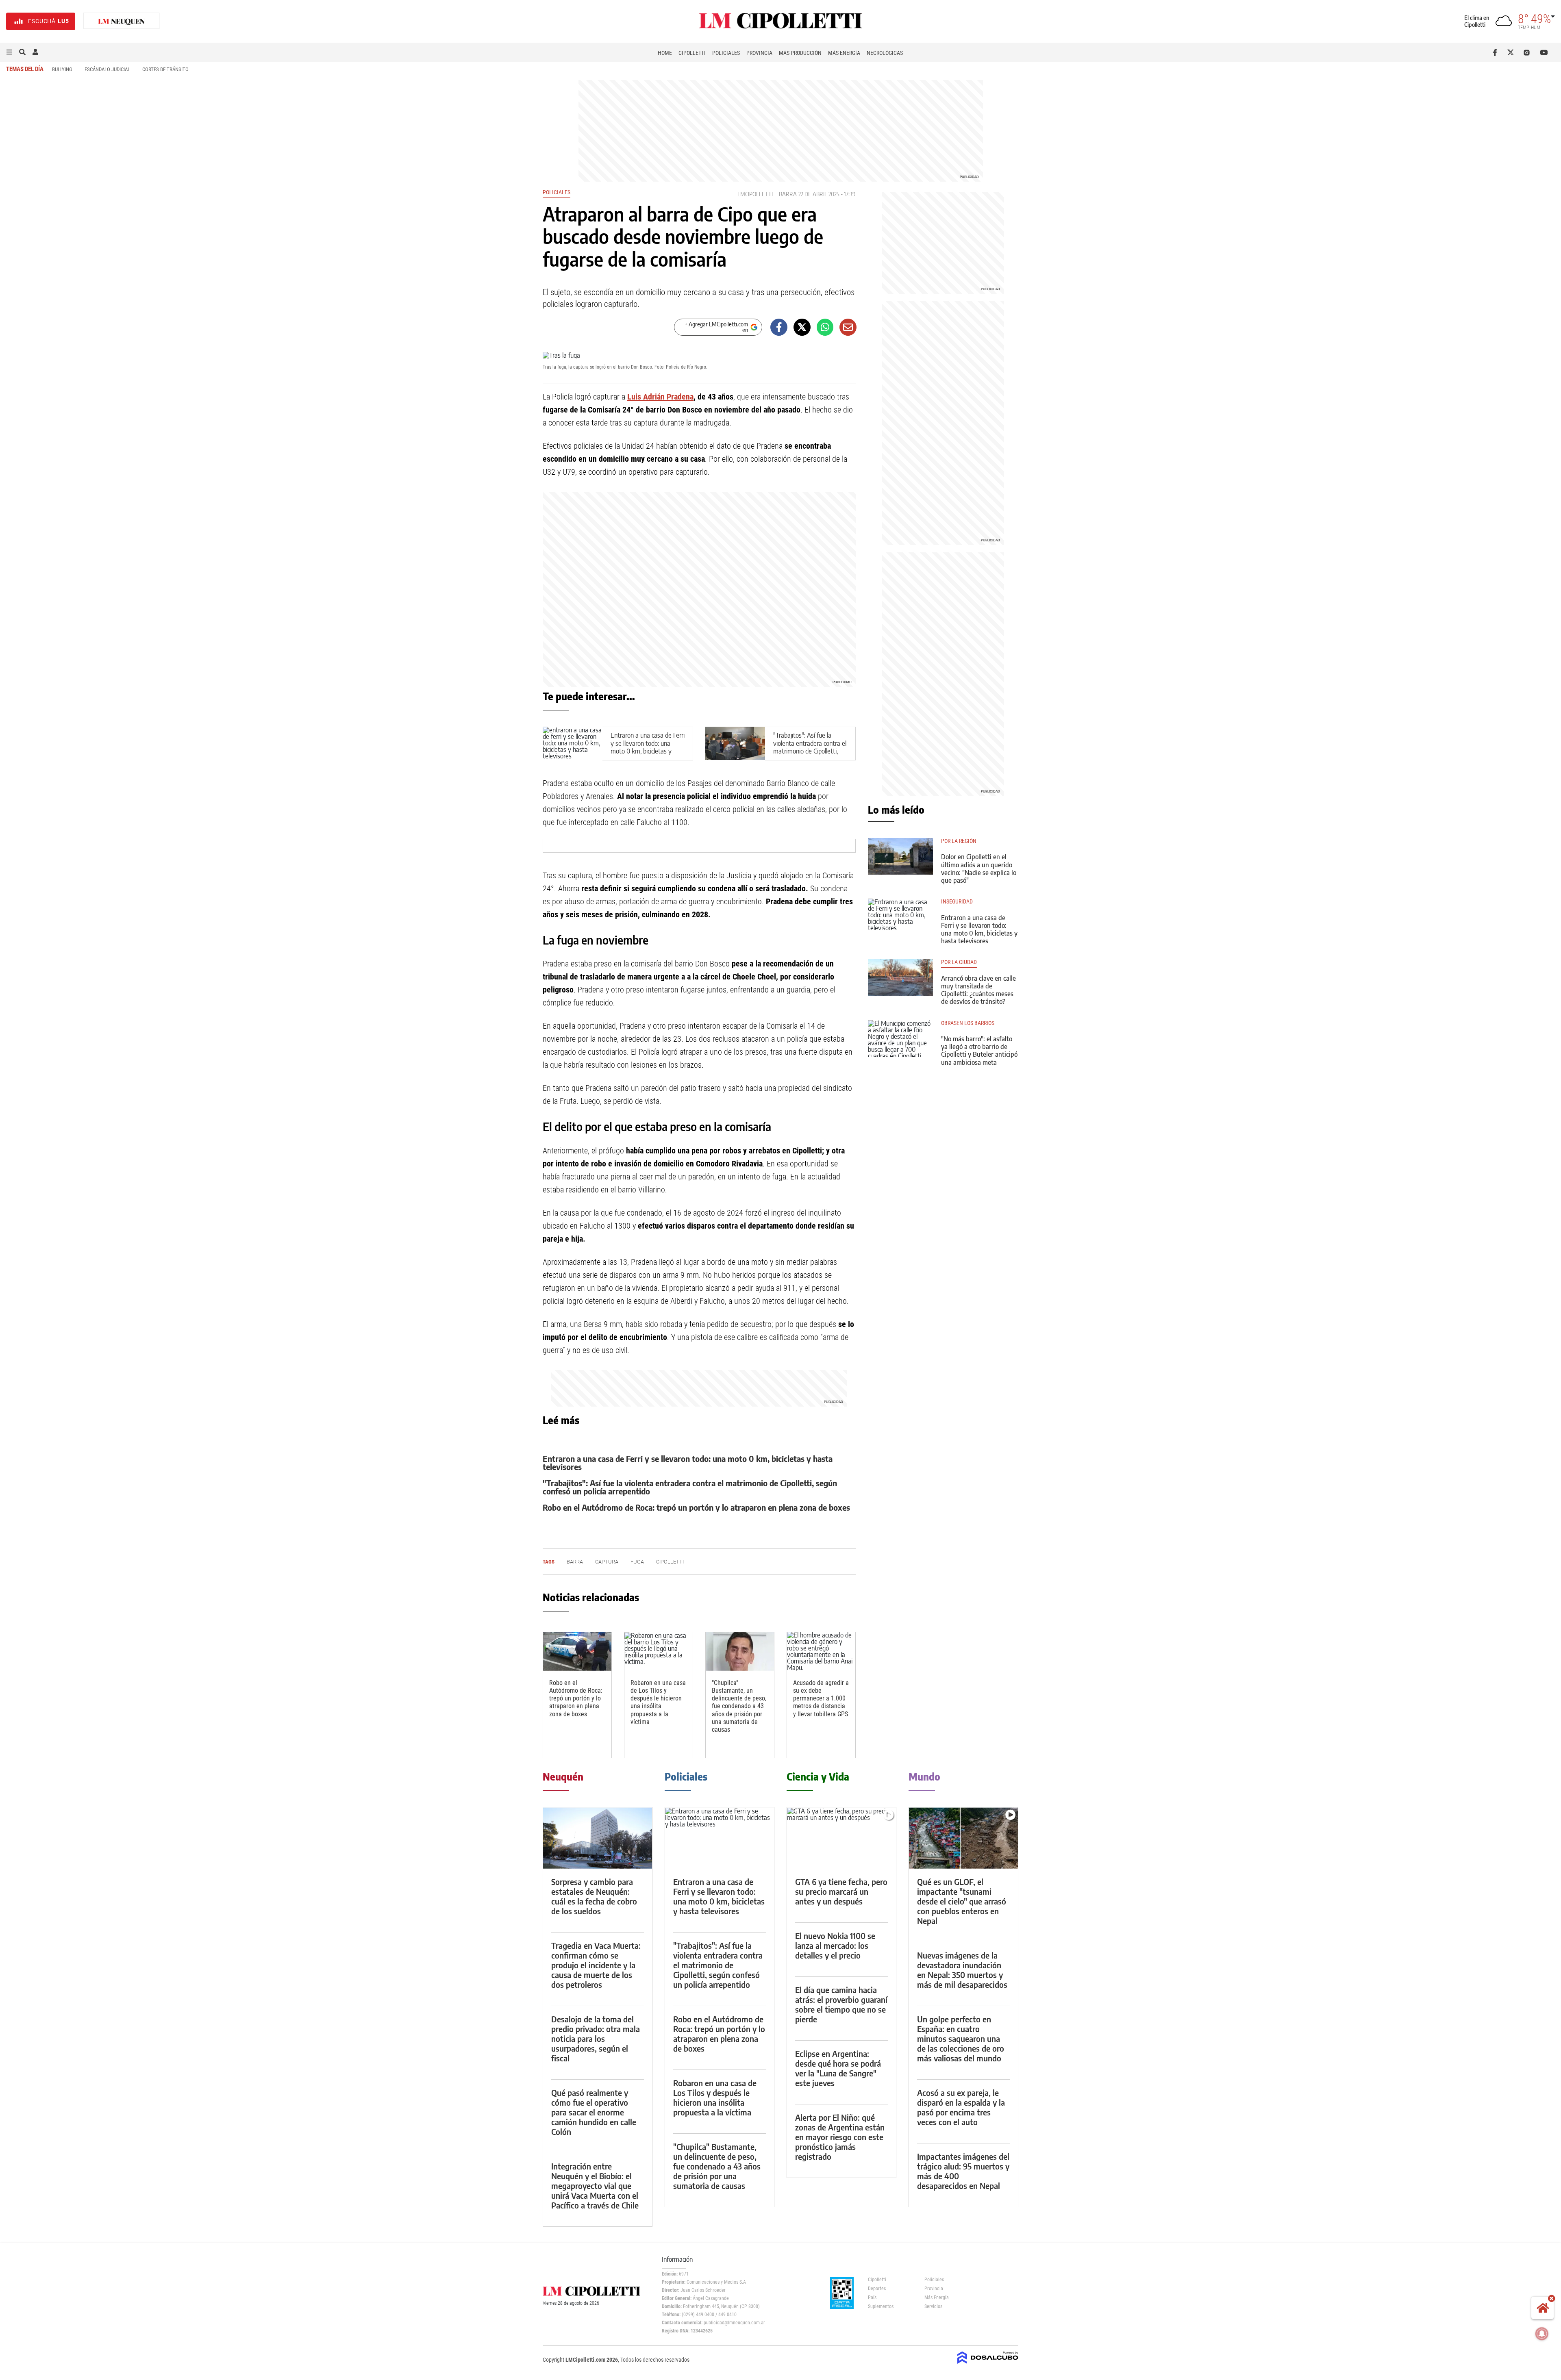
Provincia (759, 53)
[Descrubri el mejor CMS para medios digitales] (988, 2365)
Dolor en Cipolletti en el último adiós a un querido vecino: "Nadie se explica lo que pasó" (979, 869)
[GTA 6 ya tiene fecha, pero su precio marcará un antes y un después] (841, 1838)
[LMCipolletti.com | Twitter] (1512, 52)
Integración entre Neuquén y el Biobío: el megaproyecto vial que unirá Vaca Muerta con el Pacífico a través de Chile (595, 2186)
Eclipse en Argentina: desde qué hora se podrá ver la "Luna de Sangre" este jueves (838, 2068)
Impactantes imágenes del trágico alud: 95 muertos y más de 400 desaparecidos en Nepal (963, 2171)
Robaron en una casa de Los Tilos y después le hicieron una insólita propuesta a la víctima (658, 1702)
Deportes (877, 2289)
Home (665, 53)
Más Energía (844, 53)
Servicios (933, 2306)
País (872, 2297)
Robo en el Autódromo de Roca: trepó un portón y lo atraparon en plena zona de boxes (696, 1507)
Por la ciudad (959, 962)
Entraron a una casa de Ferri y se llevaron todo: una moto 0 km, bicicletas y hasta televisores (648, 747)
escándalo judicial (107, 69)
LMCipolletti (755, 194)
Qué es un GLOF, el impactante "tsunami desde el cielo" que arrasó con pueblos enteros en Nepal (962, 1901)
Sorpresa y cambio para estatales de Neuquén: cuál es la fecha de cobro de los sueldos (594, 1896)
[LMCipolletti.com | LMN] (122, 21)
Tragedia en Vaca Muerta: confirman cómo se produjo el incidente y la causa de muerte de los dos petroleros (596, 1965)
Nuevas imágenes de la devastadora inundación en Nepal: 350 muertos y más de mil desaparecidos (962, 1970)
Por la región (959, 841)
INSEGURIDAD (957, 902)
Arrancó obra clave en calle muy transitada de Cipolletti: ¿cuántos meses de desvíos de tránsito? (978, 990)
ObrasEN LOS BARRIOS (968, 1023)
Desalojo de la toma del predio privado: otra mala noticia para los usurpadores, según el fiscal (596, 2038)
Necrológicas (885, 53)
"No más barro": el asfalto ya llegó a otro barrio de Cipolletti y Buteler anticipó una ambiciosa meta (979, 1051)
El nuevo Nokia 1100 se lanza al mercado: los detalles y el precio (835, 1945)
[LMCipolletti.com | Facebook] (1497, 52)
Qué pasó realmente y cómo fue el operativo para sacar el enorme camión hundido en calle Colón (594, 2112)
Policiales (726, 53)
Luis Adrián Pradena (660, 397)
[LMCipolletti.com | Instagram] (1528, 52)
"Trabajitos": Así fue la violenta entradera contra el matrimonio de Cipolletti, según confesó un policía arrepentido (810, 751)
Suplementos (881, 2306)
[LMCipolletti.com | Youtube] (1544, 52)
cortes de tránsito (165, 69)
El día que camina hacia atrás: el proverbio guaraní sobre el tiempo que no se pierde (841, 2004)
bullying (62, 69)
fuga (637, 1562)
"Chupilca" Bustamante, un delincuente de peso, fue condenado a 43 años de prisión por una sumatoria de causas (739, 1706)
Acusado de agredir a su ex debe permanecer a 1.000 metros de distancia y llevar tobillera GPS (821, 1698)
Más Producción (800, 53)
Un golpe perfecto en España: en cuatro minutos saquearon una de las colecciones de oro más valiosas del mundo (961, 2038)
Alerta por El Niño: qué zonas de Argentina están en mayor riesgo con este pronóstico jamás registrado (840, 2137)
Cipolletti (692, 53)
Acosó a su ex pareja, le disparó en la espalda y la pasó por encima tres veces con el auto (961, 2107)
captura (607, 1562)
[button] (9, 52)
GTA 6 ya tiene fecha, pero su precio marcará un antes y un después (841, 1891)
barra (788, 194)
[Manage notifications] (1542, 2334)
